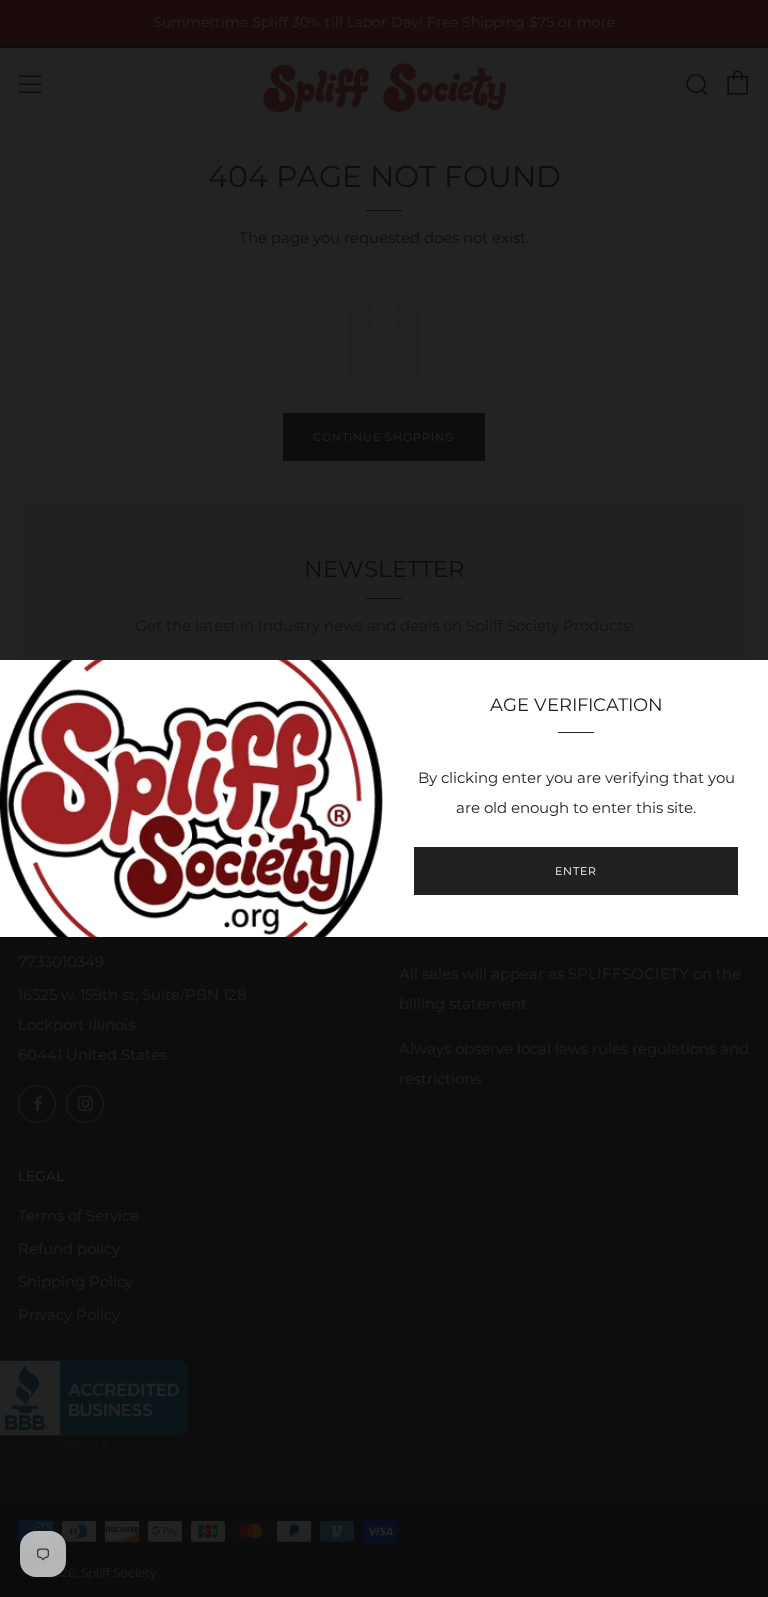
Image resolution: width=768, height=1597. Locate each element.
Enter (576, 871)
